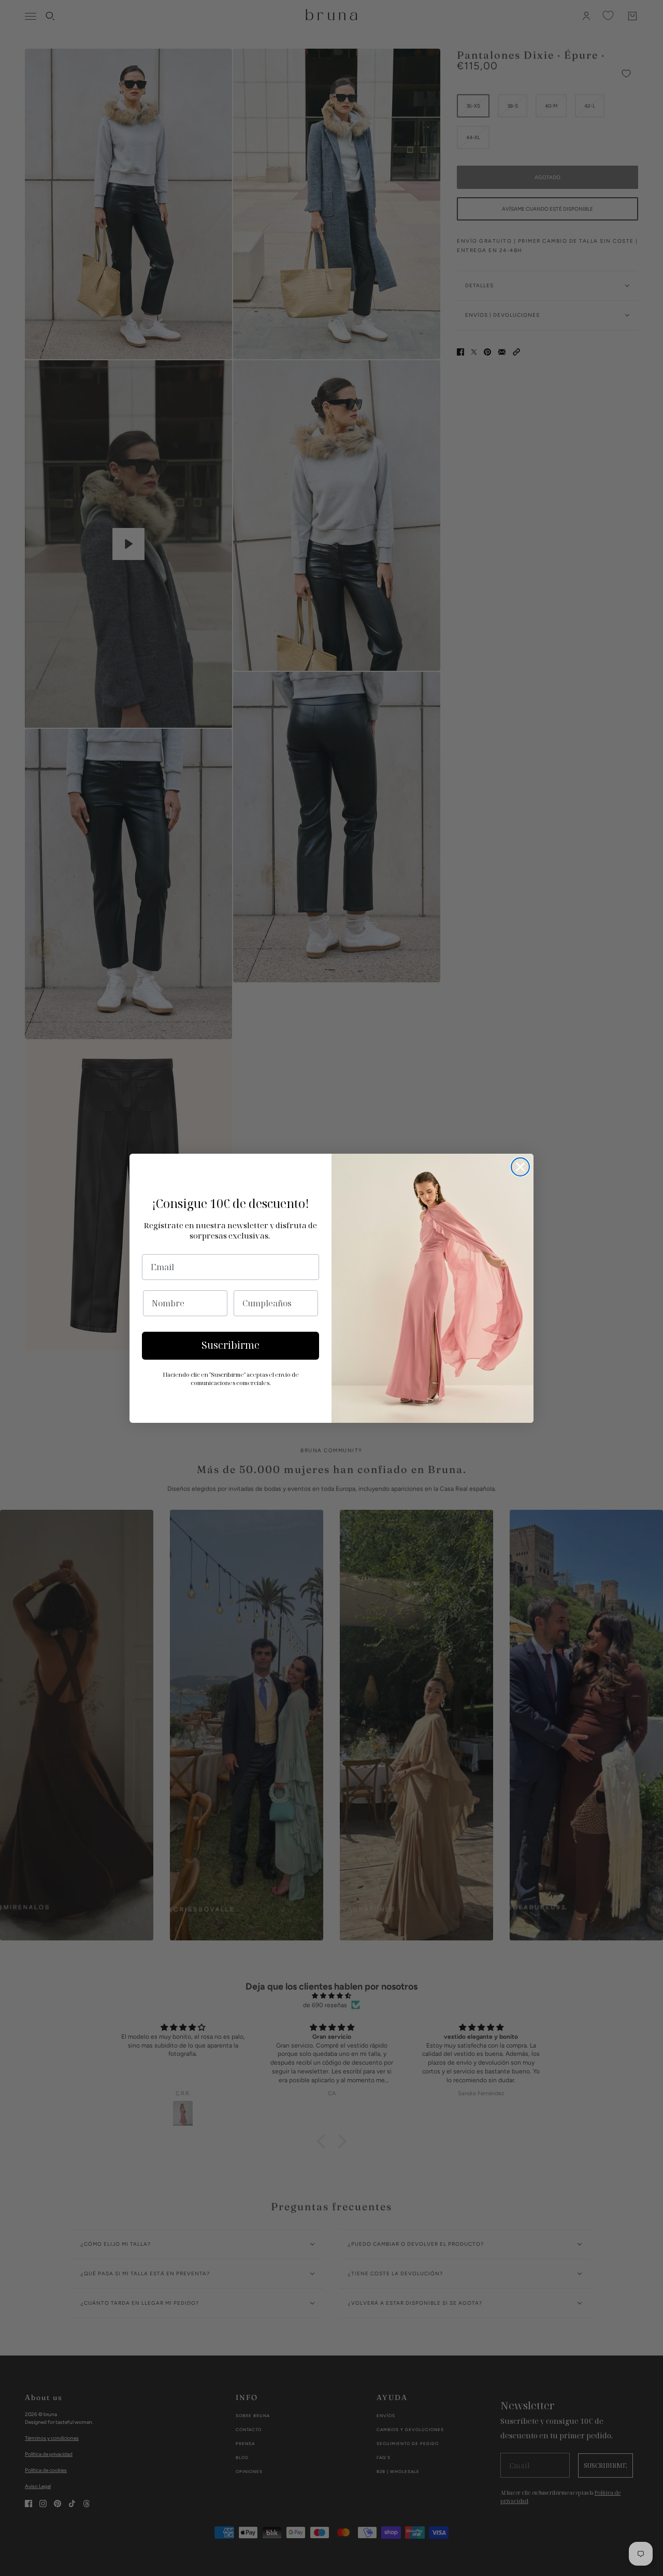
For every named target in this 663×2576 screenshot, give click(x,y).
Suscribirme (230, 1345)
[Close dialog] (520, 1167)
